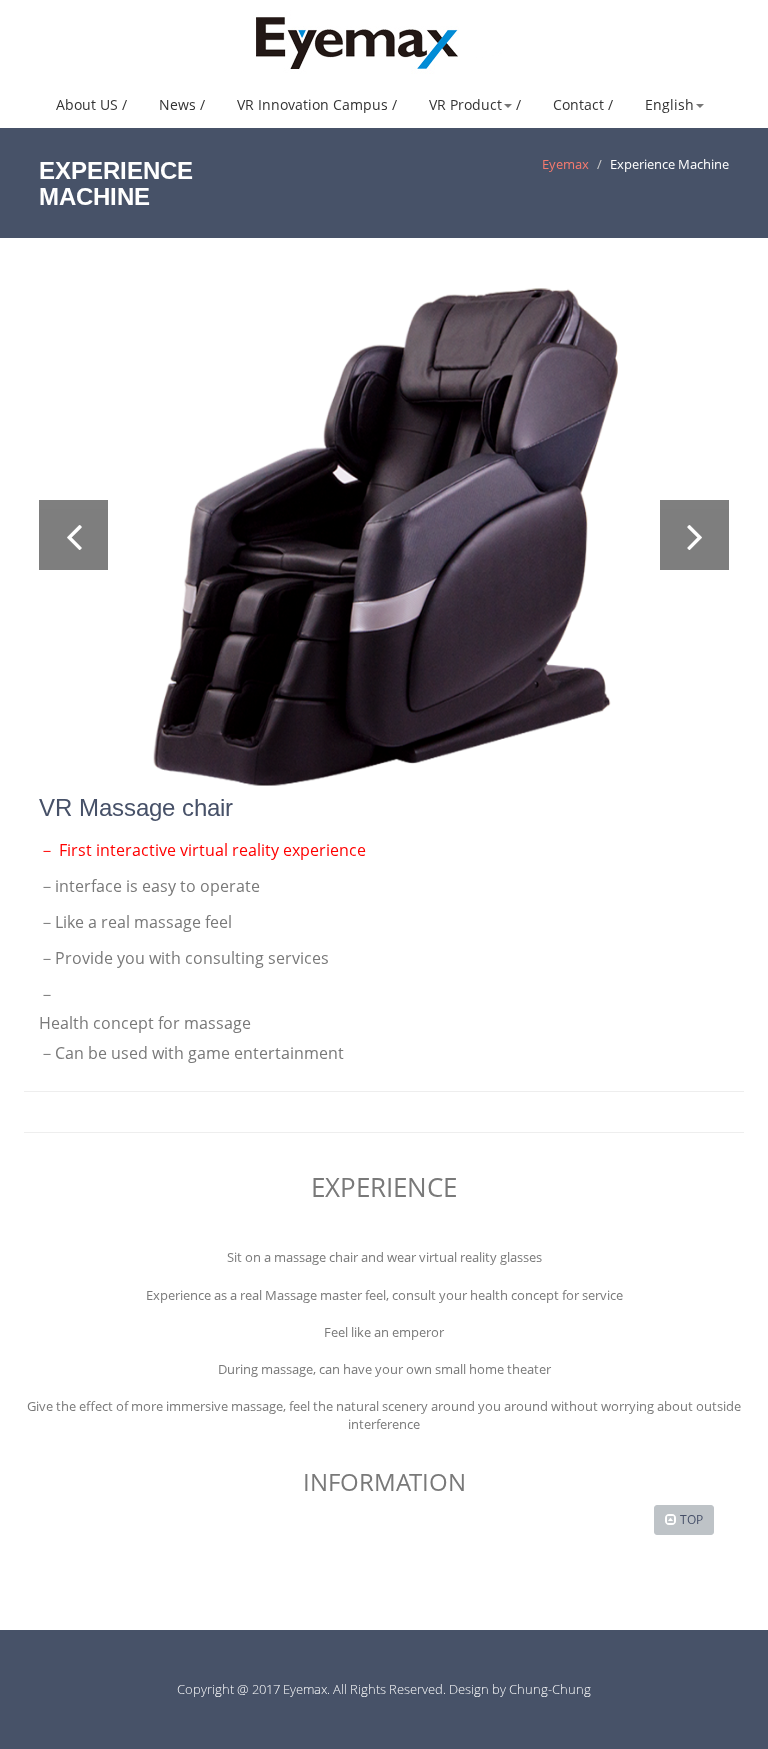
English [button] (669, 104)
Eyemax (565, 164)
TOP (691, 1519)
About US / (91, 104)
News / (182, 104)
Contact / (583, 104)
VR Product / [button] (475, 104)
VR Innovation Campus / (317, 104)
